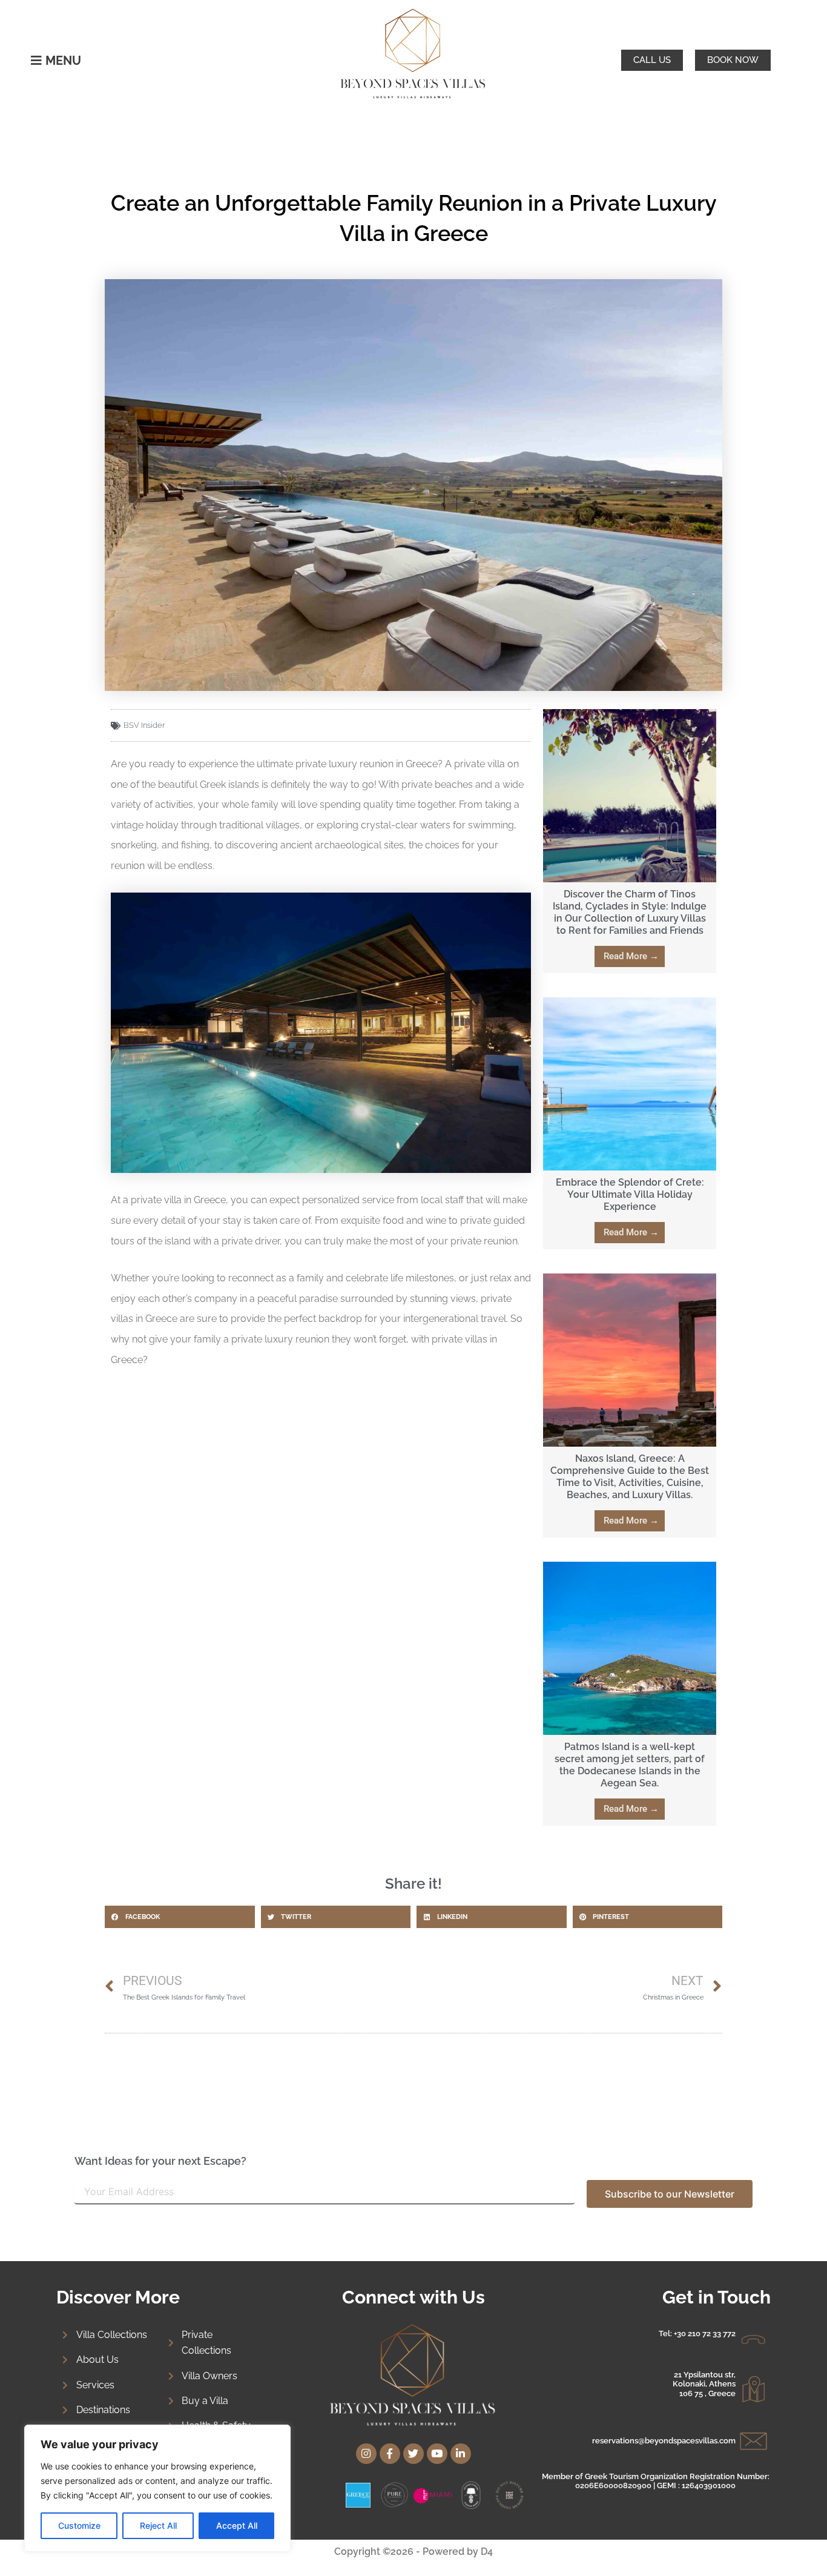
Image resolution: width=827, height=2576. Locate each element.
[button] (180, 1917)
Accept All (237, 2525)
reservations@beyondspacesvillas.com (664, 2441)
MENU (63, 61)
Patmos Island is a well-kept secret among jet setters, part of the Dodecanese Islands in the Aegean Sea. (630, 1765)
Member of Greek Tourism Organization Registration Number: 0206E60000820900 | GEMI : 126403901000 (656, 2481)
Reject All (158, 2525)
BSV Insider (144, 725)
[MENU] (36, 61)
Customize (79, 2525)
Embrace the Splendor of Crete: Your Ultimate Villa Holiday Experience (630, 1194)
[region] (157, 2488)
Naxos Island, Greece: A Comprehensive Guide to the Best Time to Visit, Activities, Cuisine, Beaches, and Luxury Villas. (630, 1477)
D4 (487, 2551)
